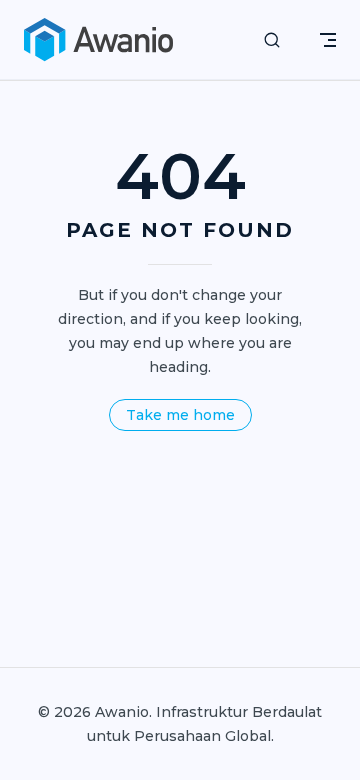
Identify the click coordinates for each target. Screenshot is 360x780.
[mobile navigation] (328, 40)
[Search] (272, 40)
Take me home (180, 415)
